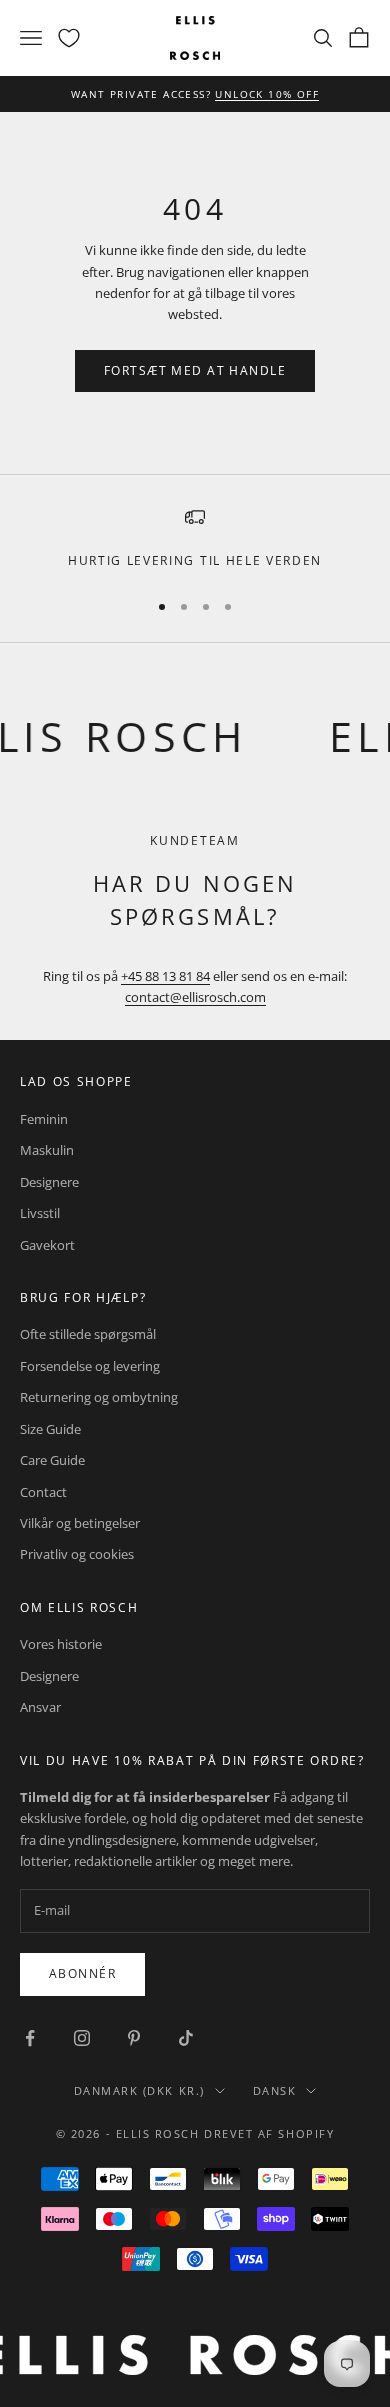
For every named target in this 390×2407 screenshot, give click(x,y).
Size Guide (50, 1429)
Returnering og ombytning (99, 1397)
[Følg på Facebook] (30, 2038)
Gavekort (47, 1245)
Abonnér (82, 1973)
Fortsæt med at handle (195, 370)
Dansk (275, 2090)
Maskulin (47, 1150)
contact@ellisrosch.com (195, 997)
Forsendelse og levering (90, 1366)
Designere (49, 1182)
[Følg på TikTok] (186, 2038)
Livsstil (40, 1213)
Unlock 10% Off (267, 94)
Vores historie (61, 1644)
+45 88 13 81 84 (165, 976)
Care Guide (52, 1460)
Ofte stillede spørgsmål (88, 1334)
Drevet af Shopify (269, 2133)
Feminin (44, 1119)
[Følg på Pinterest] (134, 2038)
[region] (195, 539)
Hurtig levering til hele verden (195, 560)
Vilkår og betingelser (80, 1523)
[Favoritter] (69, 38)
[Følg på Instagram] (82, 2038)
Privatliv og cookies (77, 1554)
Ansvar (40, 1707)
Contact (43, 1492)
